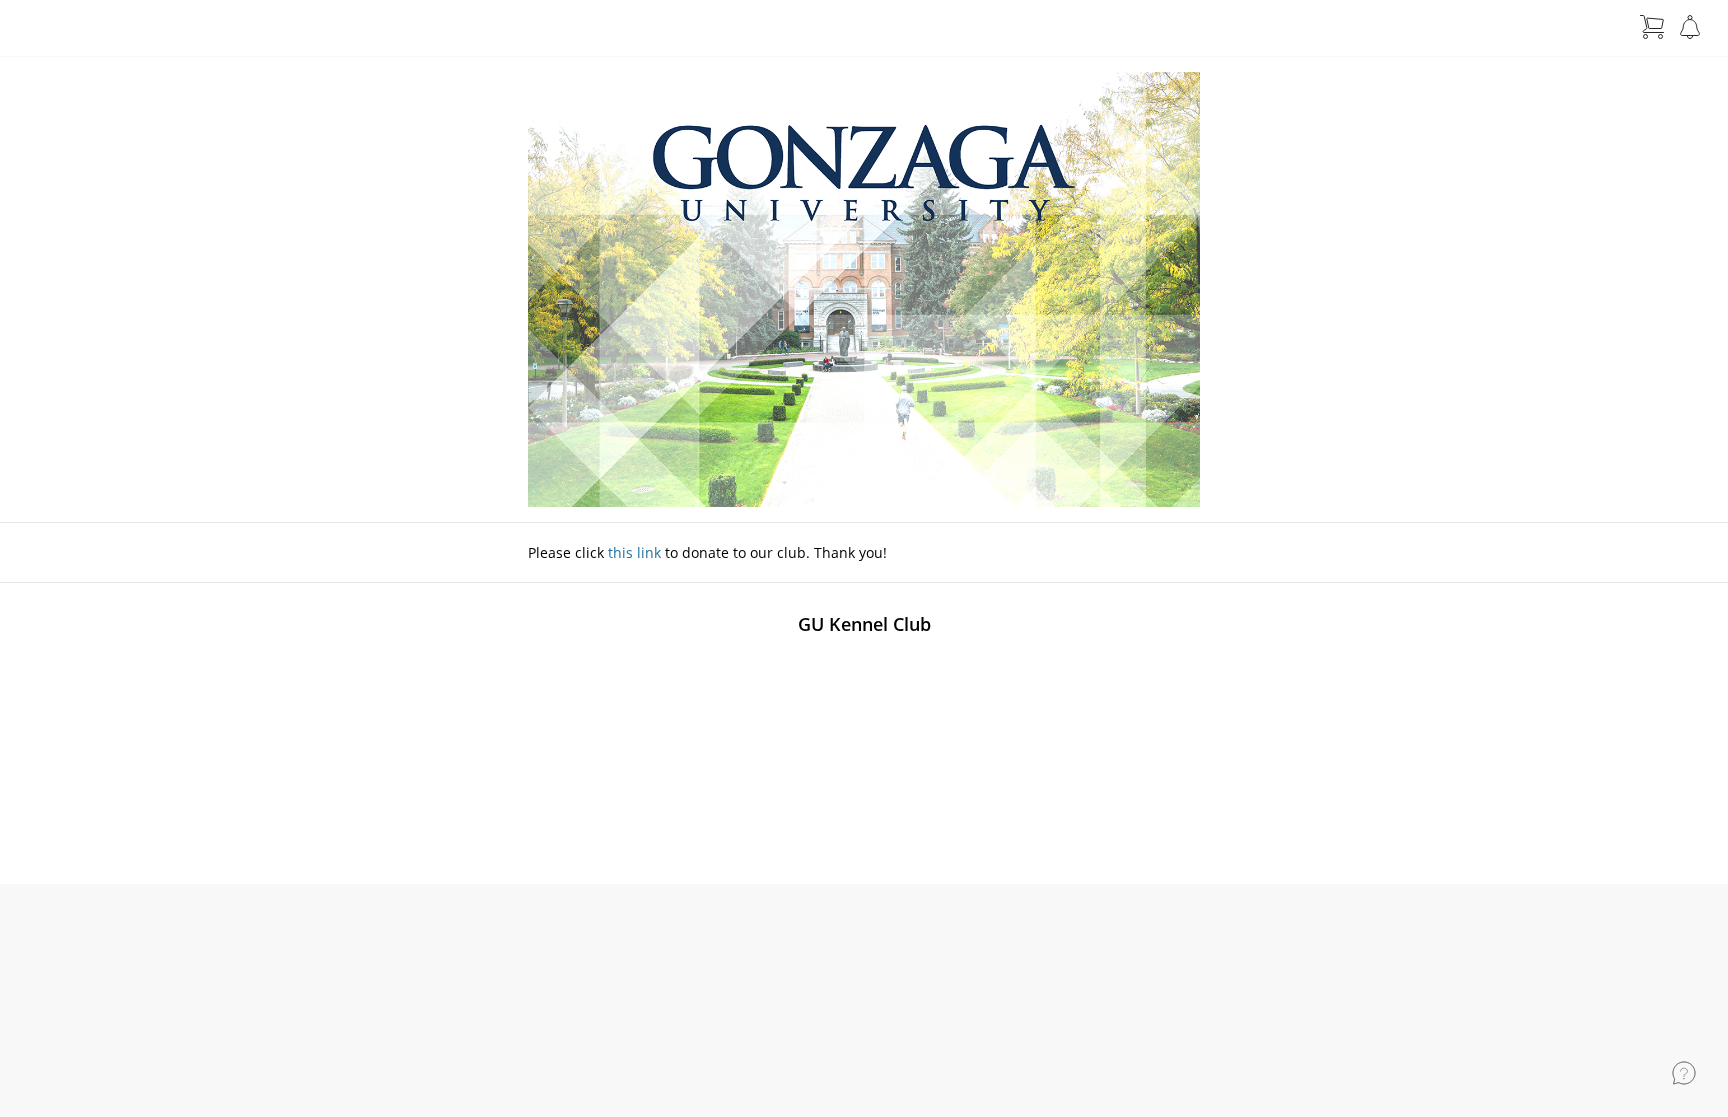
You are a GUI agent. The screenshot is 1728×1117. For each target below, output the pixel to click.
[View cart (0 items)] (1652, 27)
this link (634, 552)
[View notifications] (1690, 27)
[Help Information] (1684, 1073)
